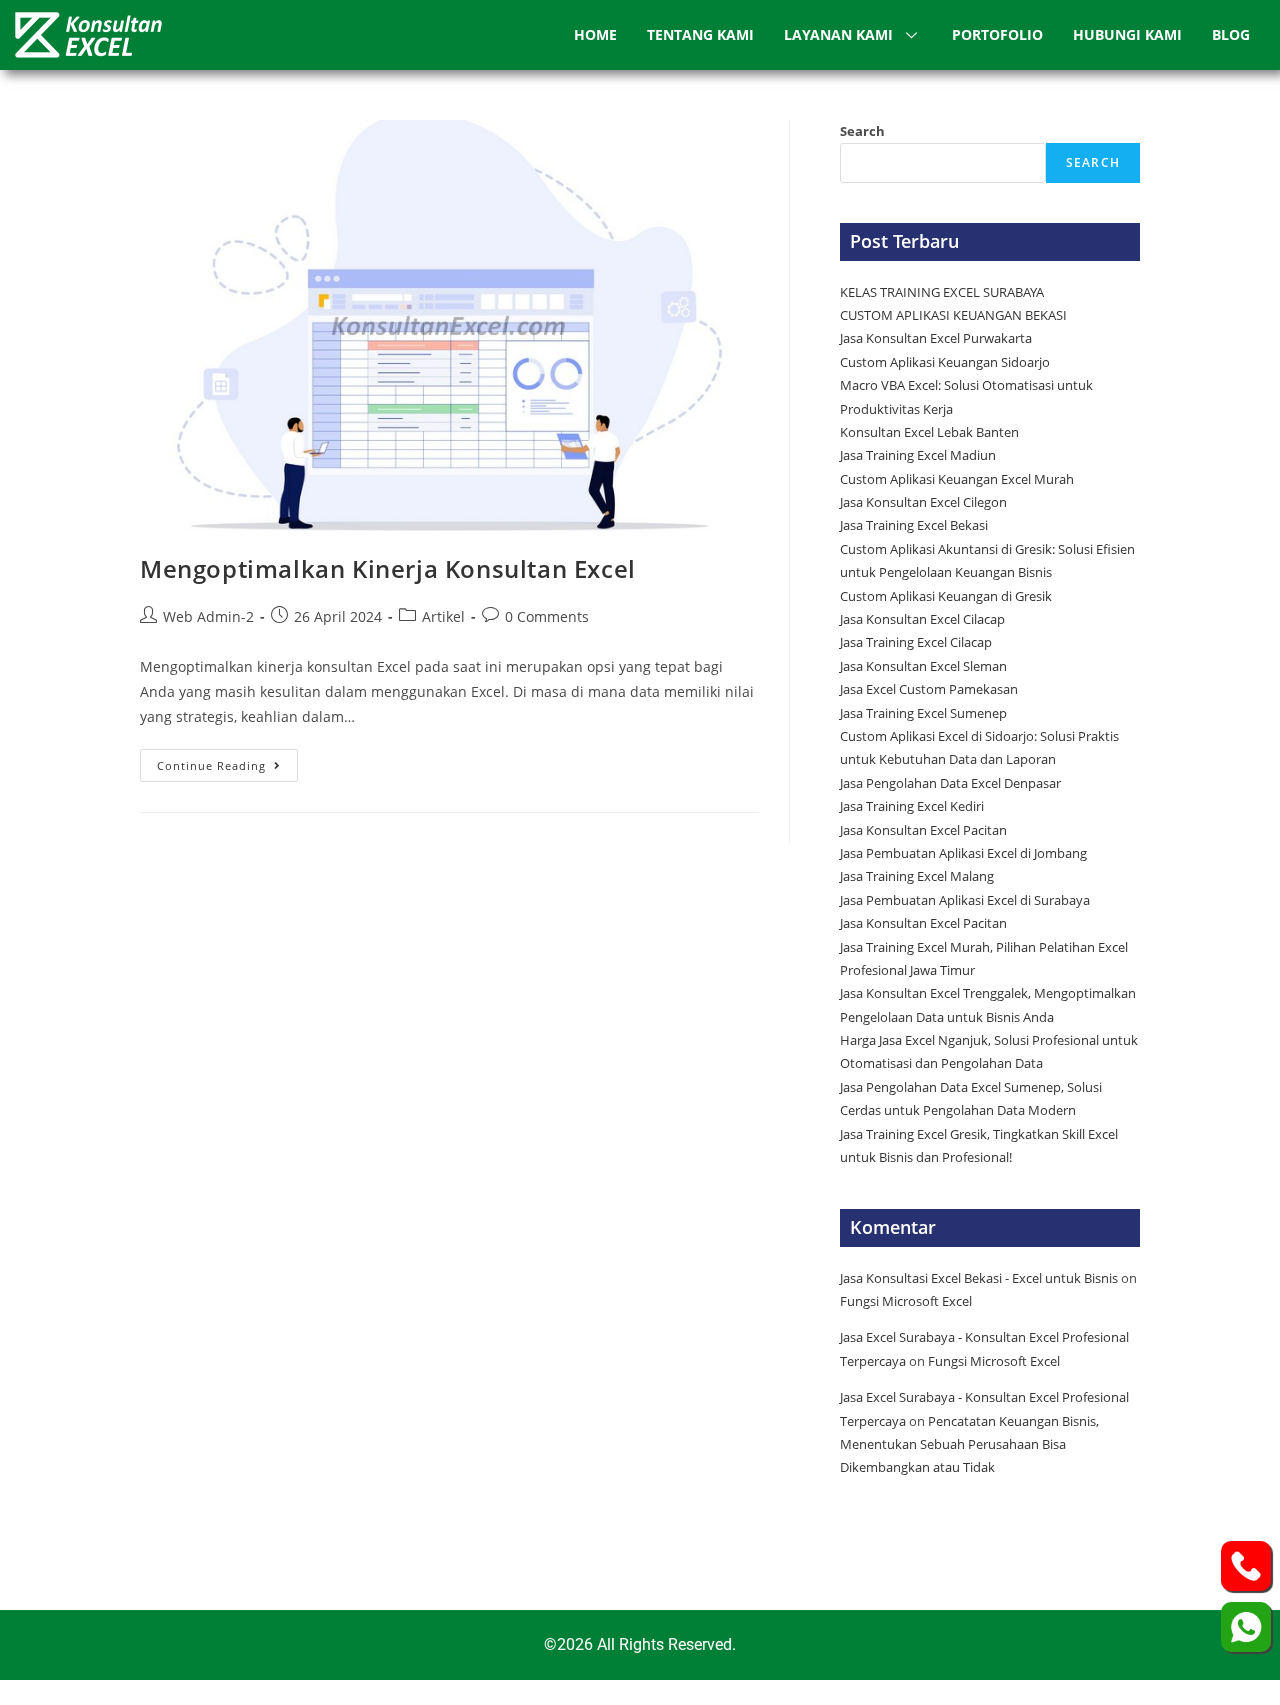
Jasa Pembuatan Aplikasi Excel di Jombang (963, 853)
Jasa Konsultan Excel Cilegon (923, 502)
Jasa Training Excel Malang (917, 876)
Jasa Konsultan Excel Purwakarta (936, 338)
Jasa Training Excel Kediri (912, 806)
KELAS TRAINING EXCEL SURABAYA (942, 292)
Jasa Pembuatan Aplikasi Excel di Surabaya (965, 900)
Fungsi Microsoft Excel (906, 1301)
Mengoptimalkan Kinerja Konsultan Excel (388, 568)
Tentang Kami (700, 34)
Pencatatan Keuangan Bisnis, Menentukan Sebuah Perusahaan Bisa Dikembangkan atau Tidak (969, 1444)
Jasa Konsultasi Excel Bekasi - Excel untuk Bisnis (979, 1278)
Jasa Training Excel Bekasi (914, 525)
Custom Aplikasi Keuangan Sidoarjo (945, 362)
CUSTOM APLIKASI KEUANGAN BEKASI (953, 315)
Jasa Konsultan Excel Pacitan (923, 830)
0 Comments (547, 616)
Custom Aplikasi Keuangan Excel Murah (957, 479)
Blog (1231, 34)
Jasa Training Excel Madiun (918, 455)
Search (862, 131)
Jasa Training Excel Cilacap (916, 642)
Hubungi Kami (1127, 34)
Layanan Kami (838, 34)
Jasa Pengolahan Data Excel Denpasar (950, 783)
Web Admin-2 (208, 616)
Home (595, 34)
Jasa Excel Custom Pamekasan (929, 689)
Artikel (443, 616)
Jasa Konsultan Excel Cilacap (922, 619)
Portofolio (997, 34)
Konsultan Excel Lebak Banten (929, 432)
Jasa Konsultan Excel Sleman (925, 666)
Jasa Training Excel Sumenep (925, 713)
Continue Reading (227, 761)
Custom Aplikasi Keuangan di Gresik (947, 596)
